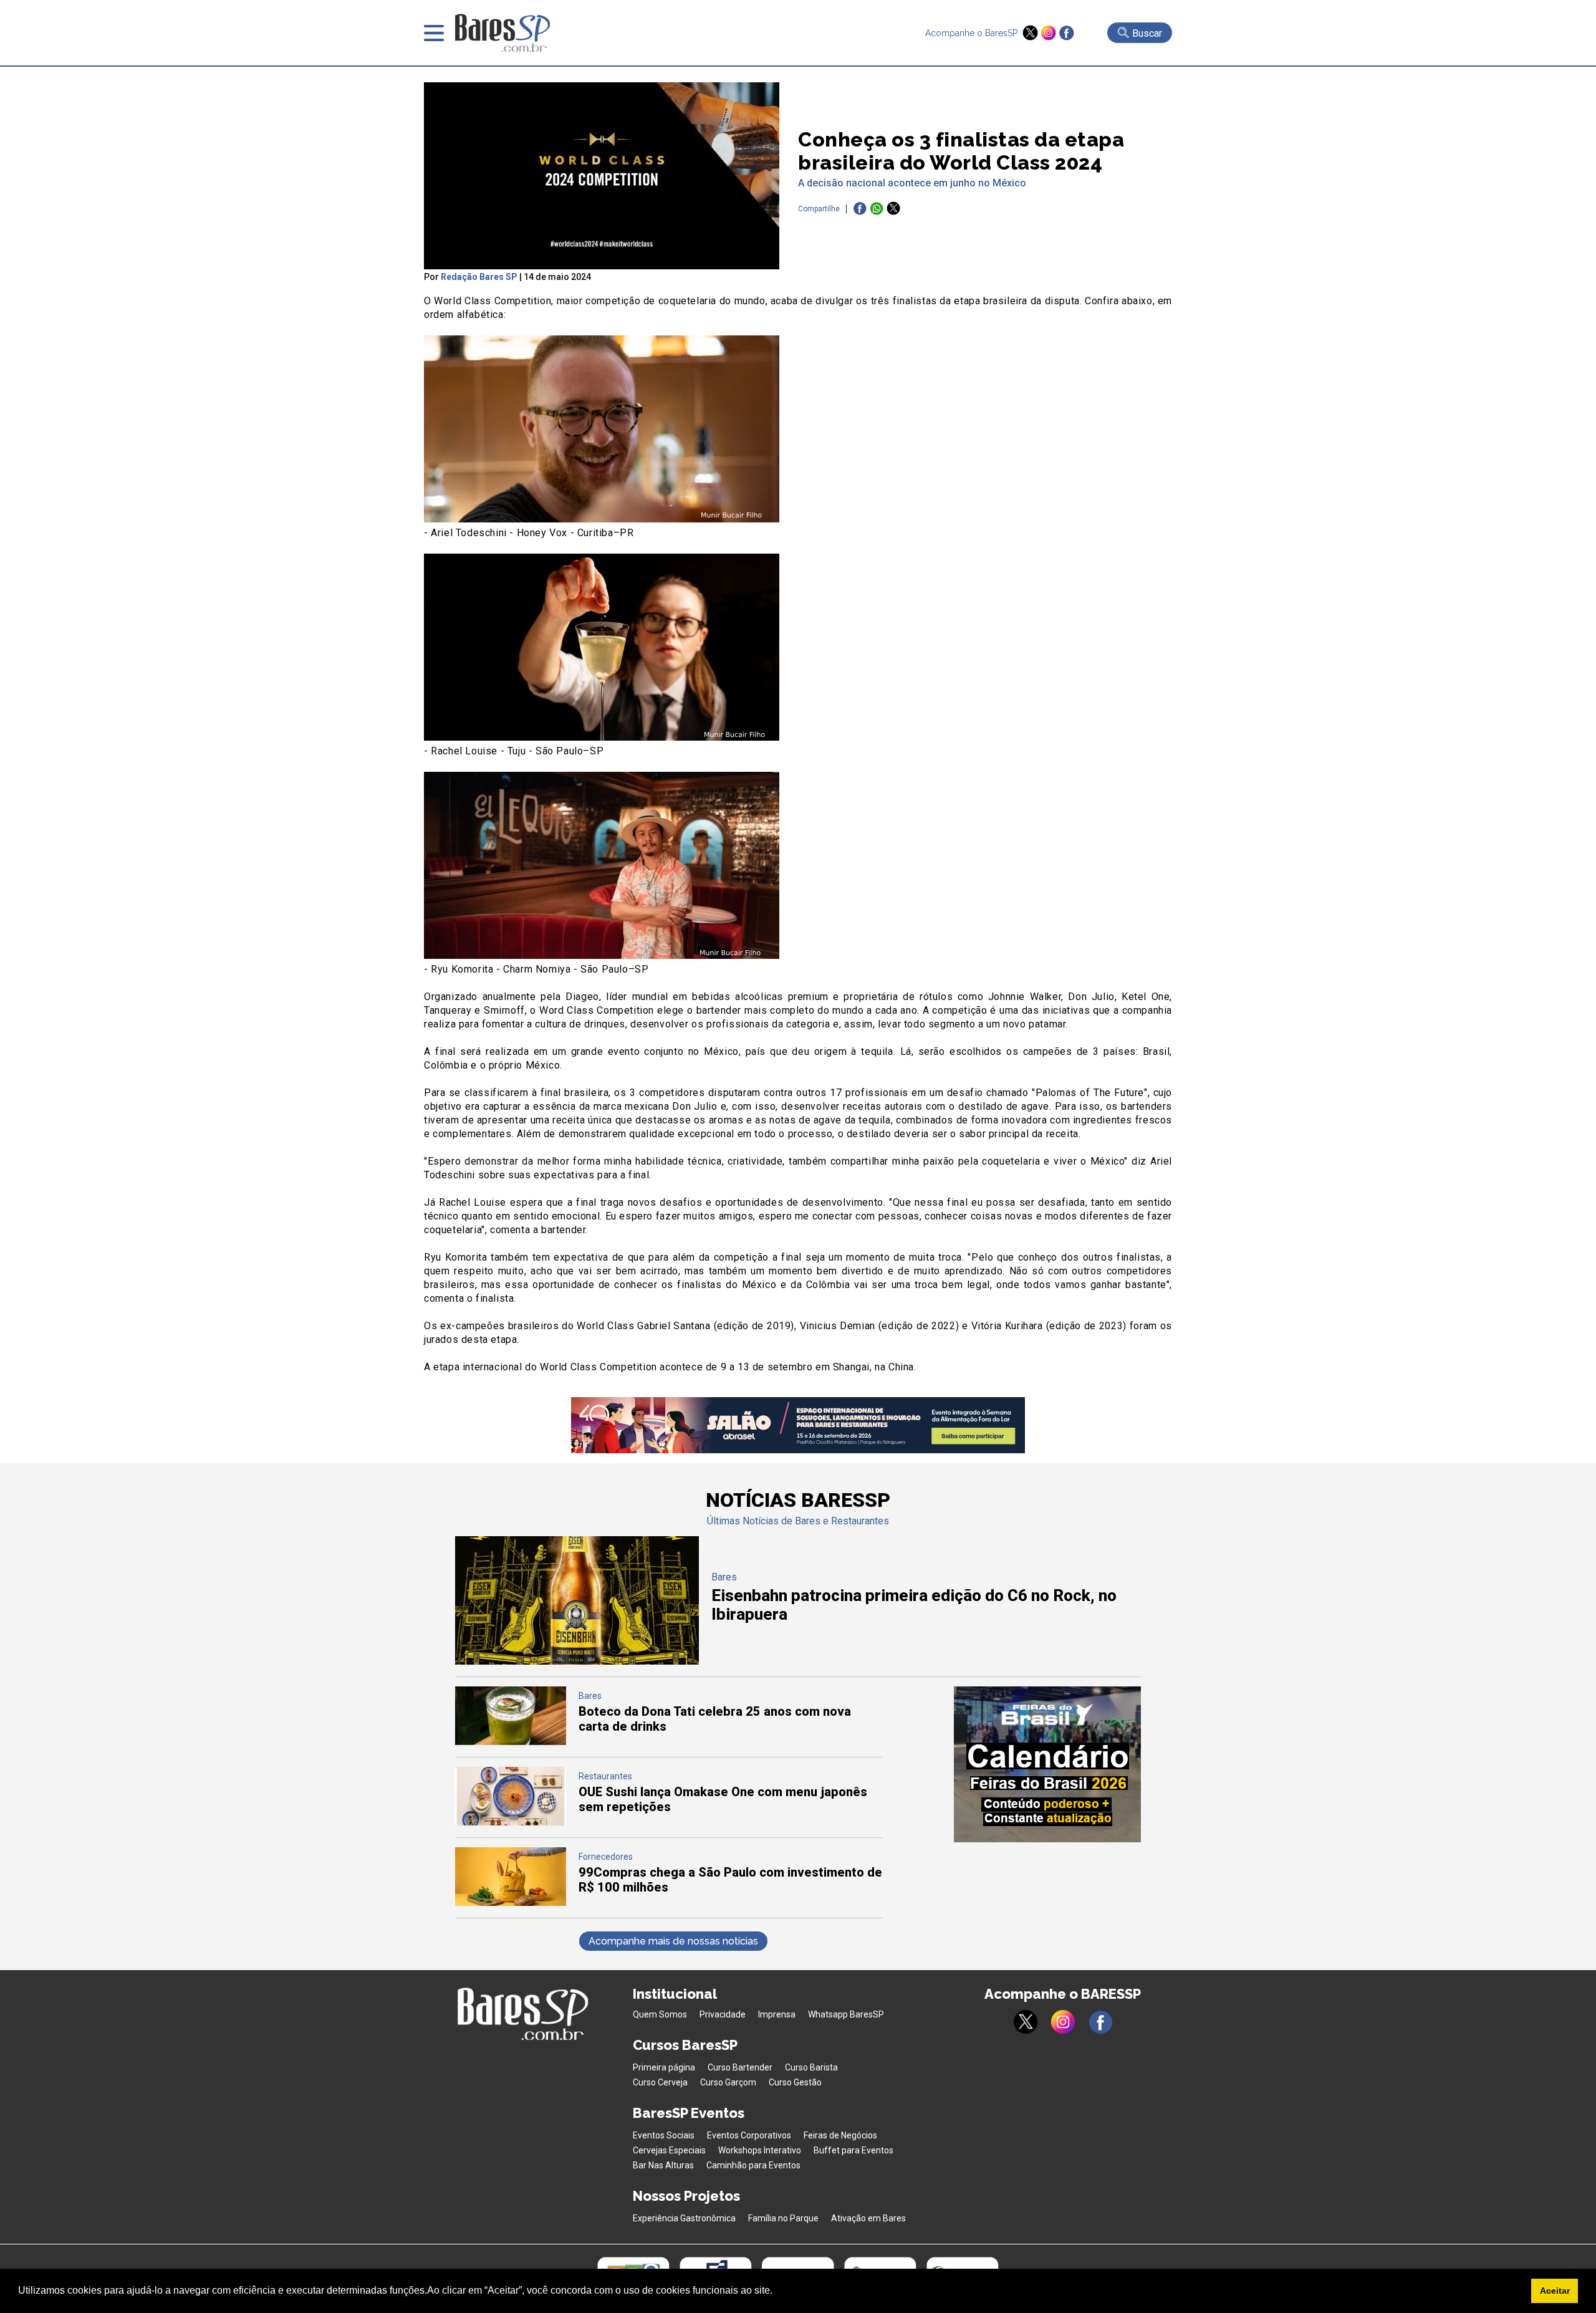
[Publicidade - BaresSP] (1047, 1764)
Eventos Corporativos (749, 2135)
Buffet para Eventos (853, 2150)
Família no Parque (783, 2218)
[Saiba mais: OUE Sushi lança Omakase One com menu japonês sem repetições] (511, 1822)
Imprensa (777, 2014)
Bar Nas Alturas (663, 2165)
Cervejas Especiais (669, 2150)
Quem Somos (660, 2014)
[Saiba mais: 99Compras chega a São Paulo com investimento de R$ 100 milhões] (511, 1902)
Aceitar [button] (1555, 2291)
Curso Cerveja (660, 2082)
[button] (777, 2292)
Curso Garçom (728, 2082)
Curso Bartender (740, 2067)
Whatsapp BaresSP (846, 2014)
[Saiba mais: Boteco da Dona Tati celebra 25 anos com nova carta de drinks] (511, 1742)
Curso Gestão (795, 2082)
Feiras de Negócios (840, 2135)
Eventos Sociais (664, 2135)
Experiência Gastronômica (684, 2218)
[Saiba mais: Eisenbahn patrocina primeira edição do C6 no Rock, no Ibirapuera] (577, 1661)
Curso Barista (811, 2067)
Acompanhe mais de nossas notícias (673, 1941)
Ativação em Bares (868, 2218)
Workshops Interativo (760, 2150)
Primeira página (664, 2067)
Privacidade (723, 2014)
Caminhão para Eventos (753, 2165)
